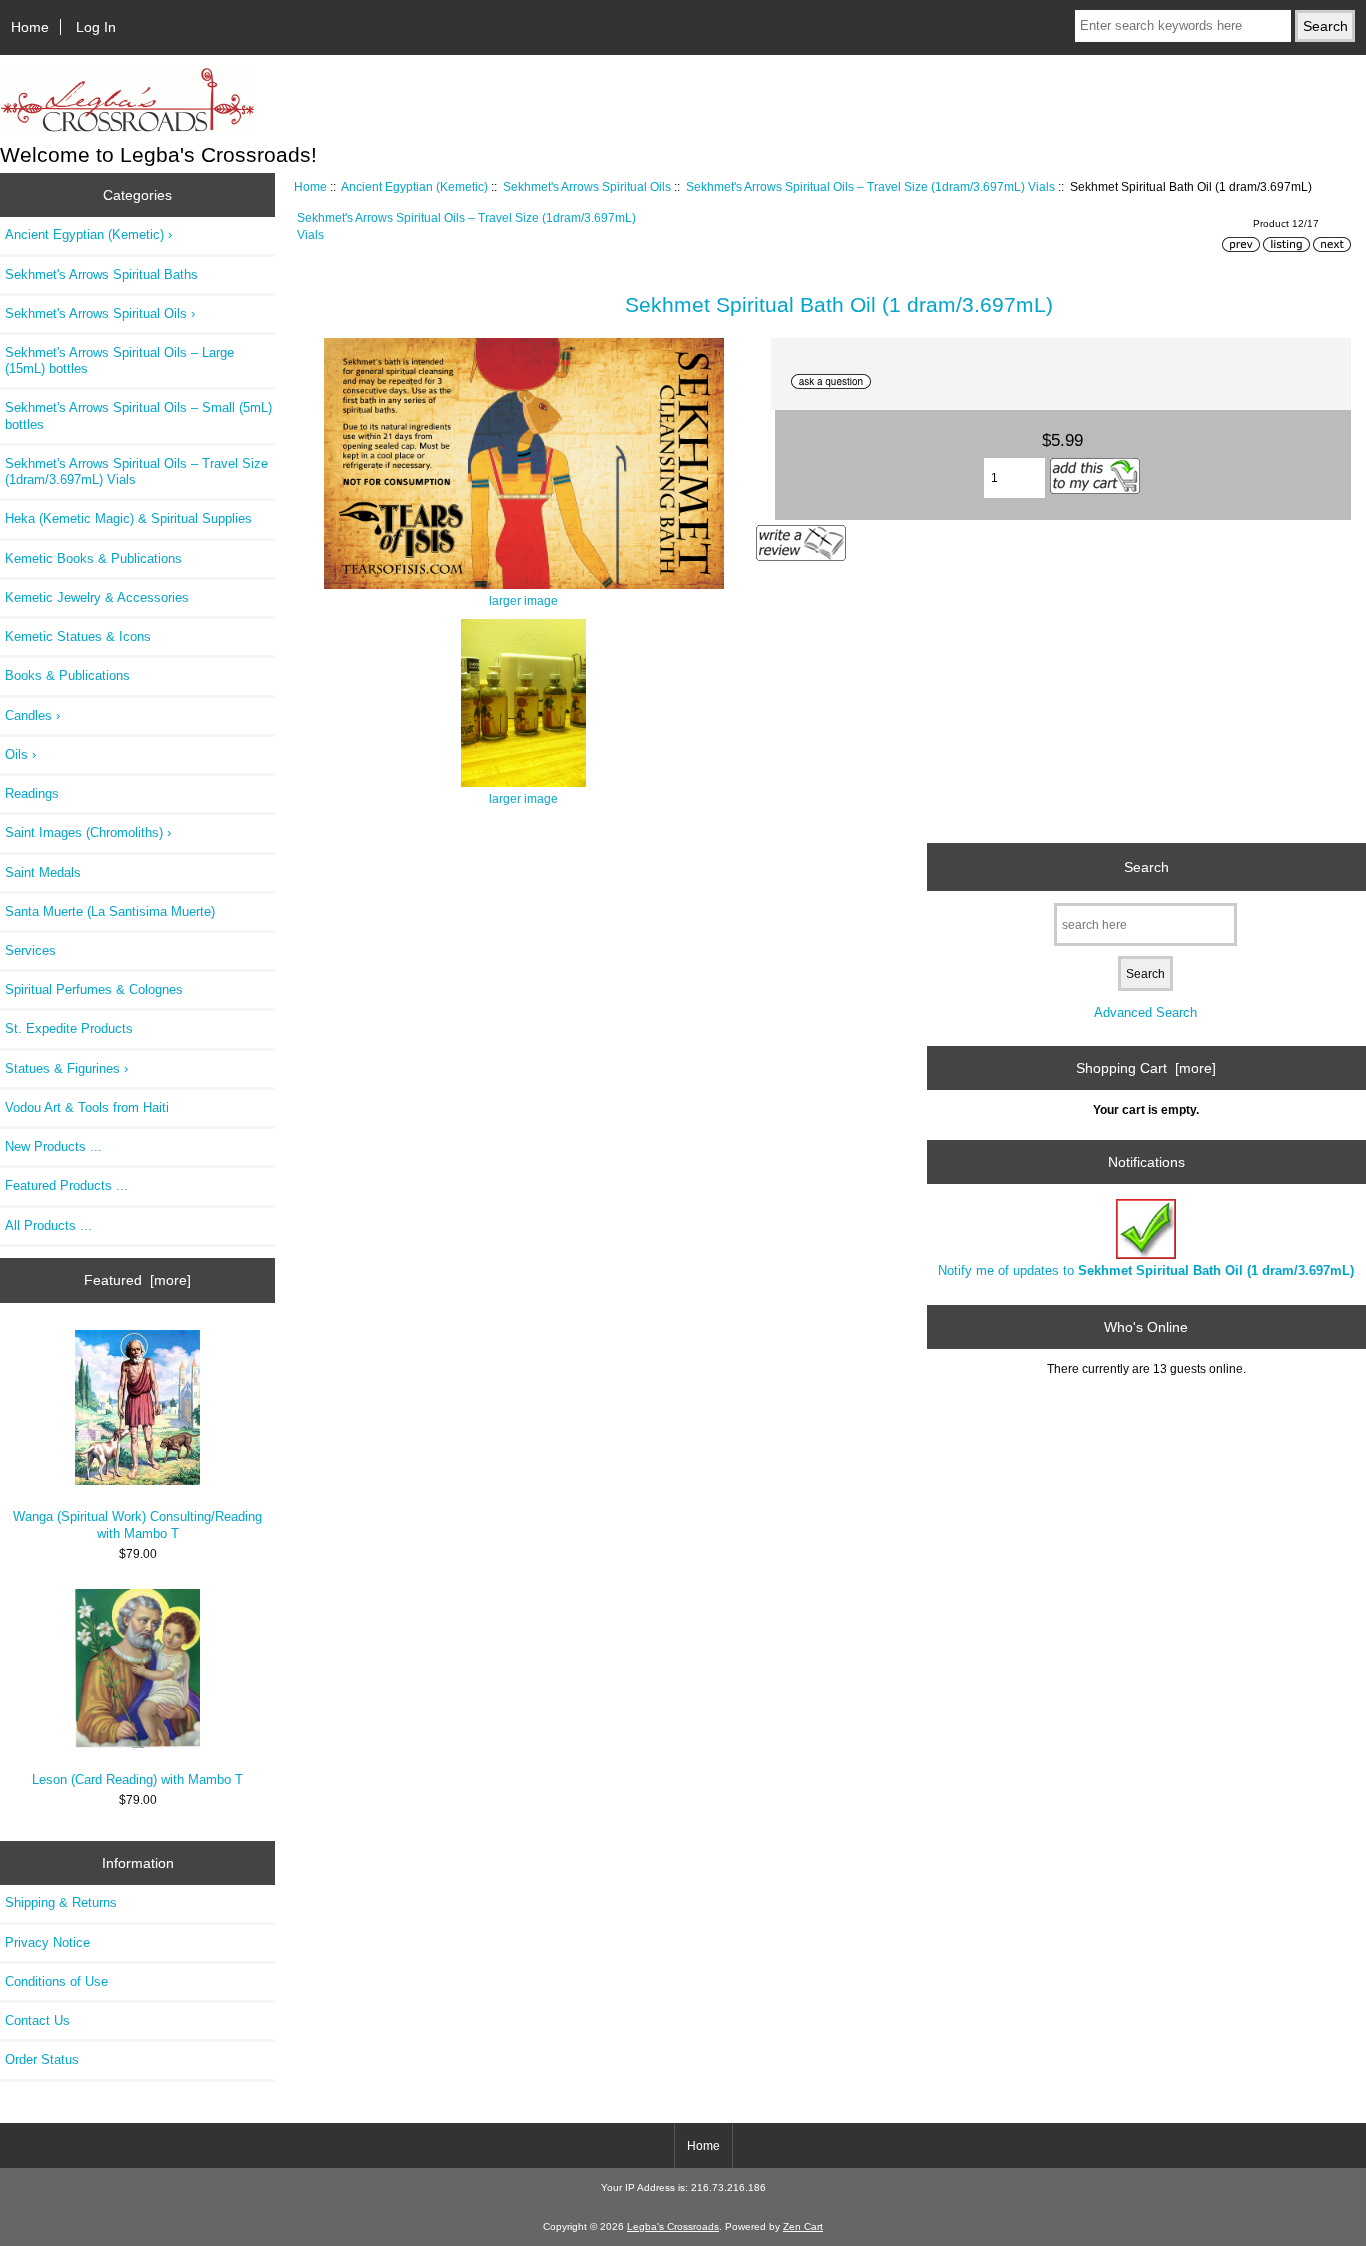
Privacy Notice (47, 1942)
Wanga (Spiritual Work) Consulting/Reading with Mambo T (137, 1524)
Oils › (20, 754)
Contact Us (37, 2020)
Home (30, 27)
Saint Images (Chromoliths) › (88, 832)
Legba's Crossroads (673, 2226)
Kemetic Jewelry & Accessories (97, 597)
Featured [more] (137, 1280)
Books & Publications (67, 675)
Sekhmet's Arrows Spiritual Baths (101, 274)
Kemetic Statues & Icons (78, 636)
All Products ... (48, 1225)
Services (30, 950)
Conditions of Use (56, 1981)
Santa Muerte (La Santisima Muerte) (110, 911)
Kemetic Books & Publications (93, 558)
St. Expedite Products (69, 1028)
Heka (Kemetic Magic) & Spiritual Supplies (128, 518)
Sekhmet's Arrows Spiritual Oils (587, 186)
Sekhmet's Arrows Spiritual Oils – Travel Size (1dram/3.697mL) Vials (870, 186)
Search (1146, 866)
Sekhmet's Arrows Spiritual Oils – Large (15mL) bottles (119, 360)
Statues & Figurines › (66, 1068)
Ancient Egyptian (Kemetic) (414, 186)
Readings (32, 793)
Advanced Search (1145, 1012)
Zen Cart (803, 2226)
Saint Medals (43, 872)
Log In (96, 27)
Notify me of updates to (1146, 1270)
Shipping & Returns (61, 1902)
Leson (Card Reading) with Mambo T (137, 1779)
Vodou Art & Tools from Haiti (87, 1107)
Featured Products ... (66, 1185)
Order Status (42, 2059)
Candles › (32, 715)
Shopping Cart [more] (1146, 1068)
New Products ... (53, 1146)
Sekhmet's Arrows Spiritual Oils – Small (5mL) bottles (138, 415)
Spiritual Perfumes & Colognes (94, 989)
